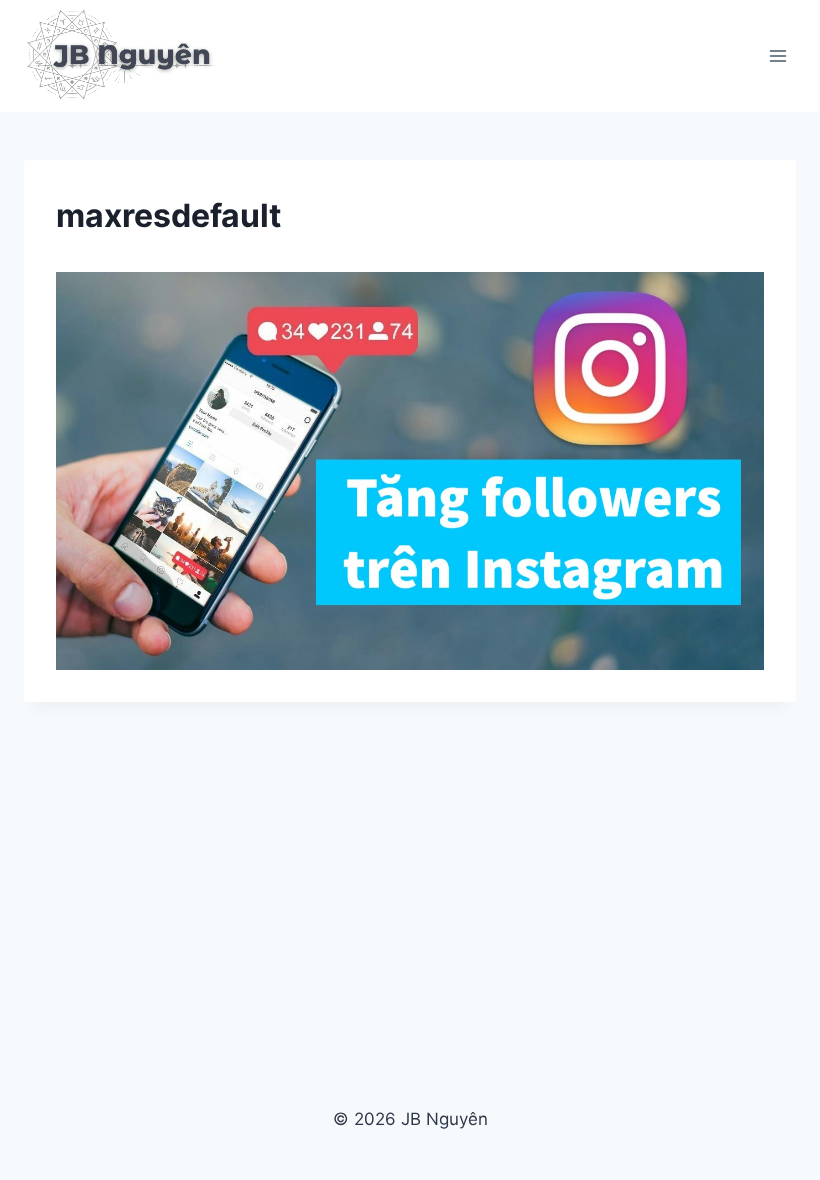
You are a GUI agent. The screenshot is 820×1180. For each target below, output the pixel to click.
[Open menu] (777, 55)
